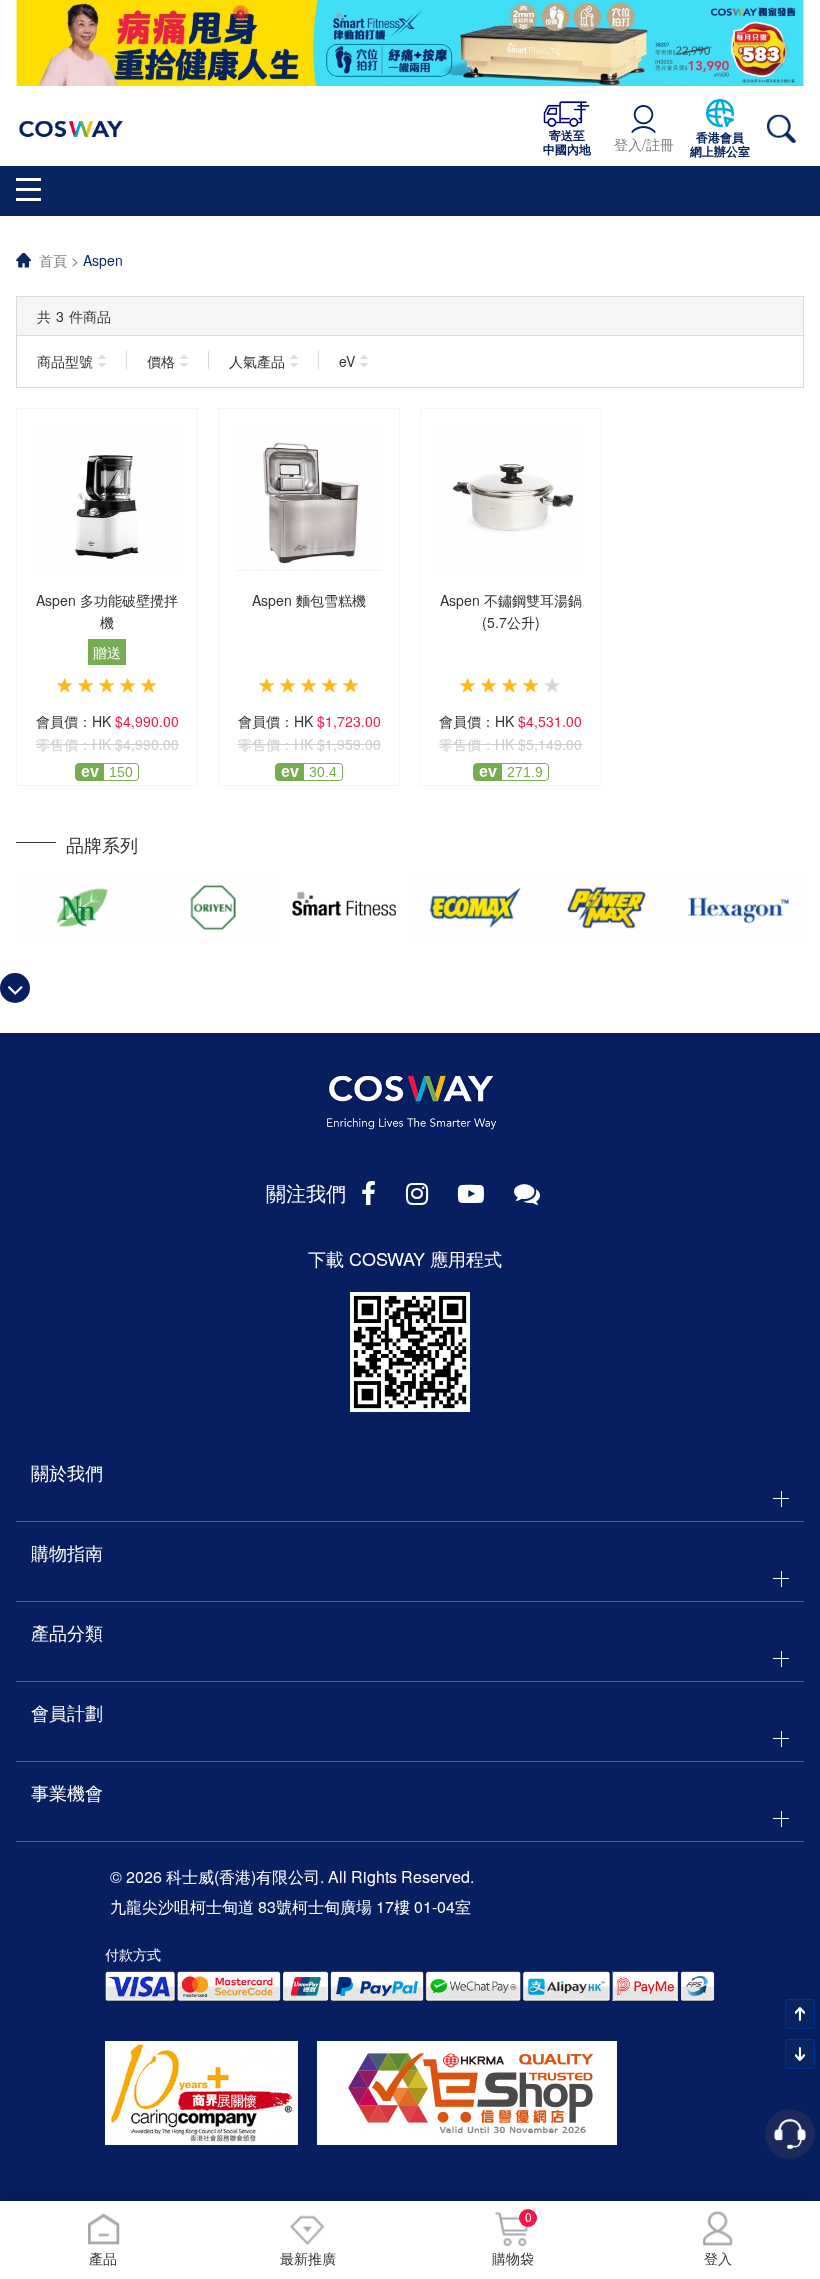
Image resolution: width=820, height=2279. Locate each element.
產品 (103, 2258)
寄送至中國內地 (567, 142)
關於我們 (67, 1472)
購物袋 (513, 2239)
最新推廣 (308, 2258)
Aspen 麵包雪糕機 (309, 600)
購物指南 (67, 1552)
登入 (718, 2258)
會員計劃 (67, 1712)
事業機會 (67, 1792)
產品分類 (67, 1632)
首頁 (53, 260)
